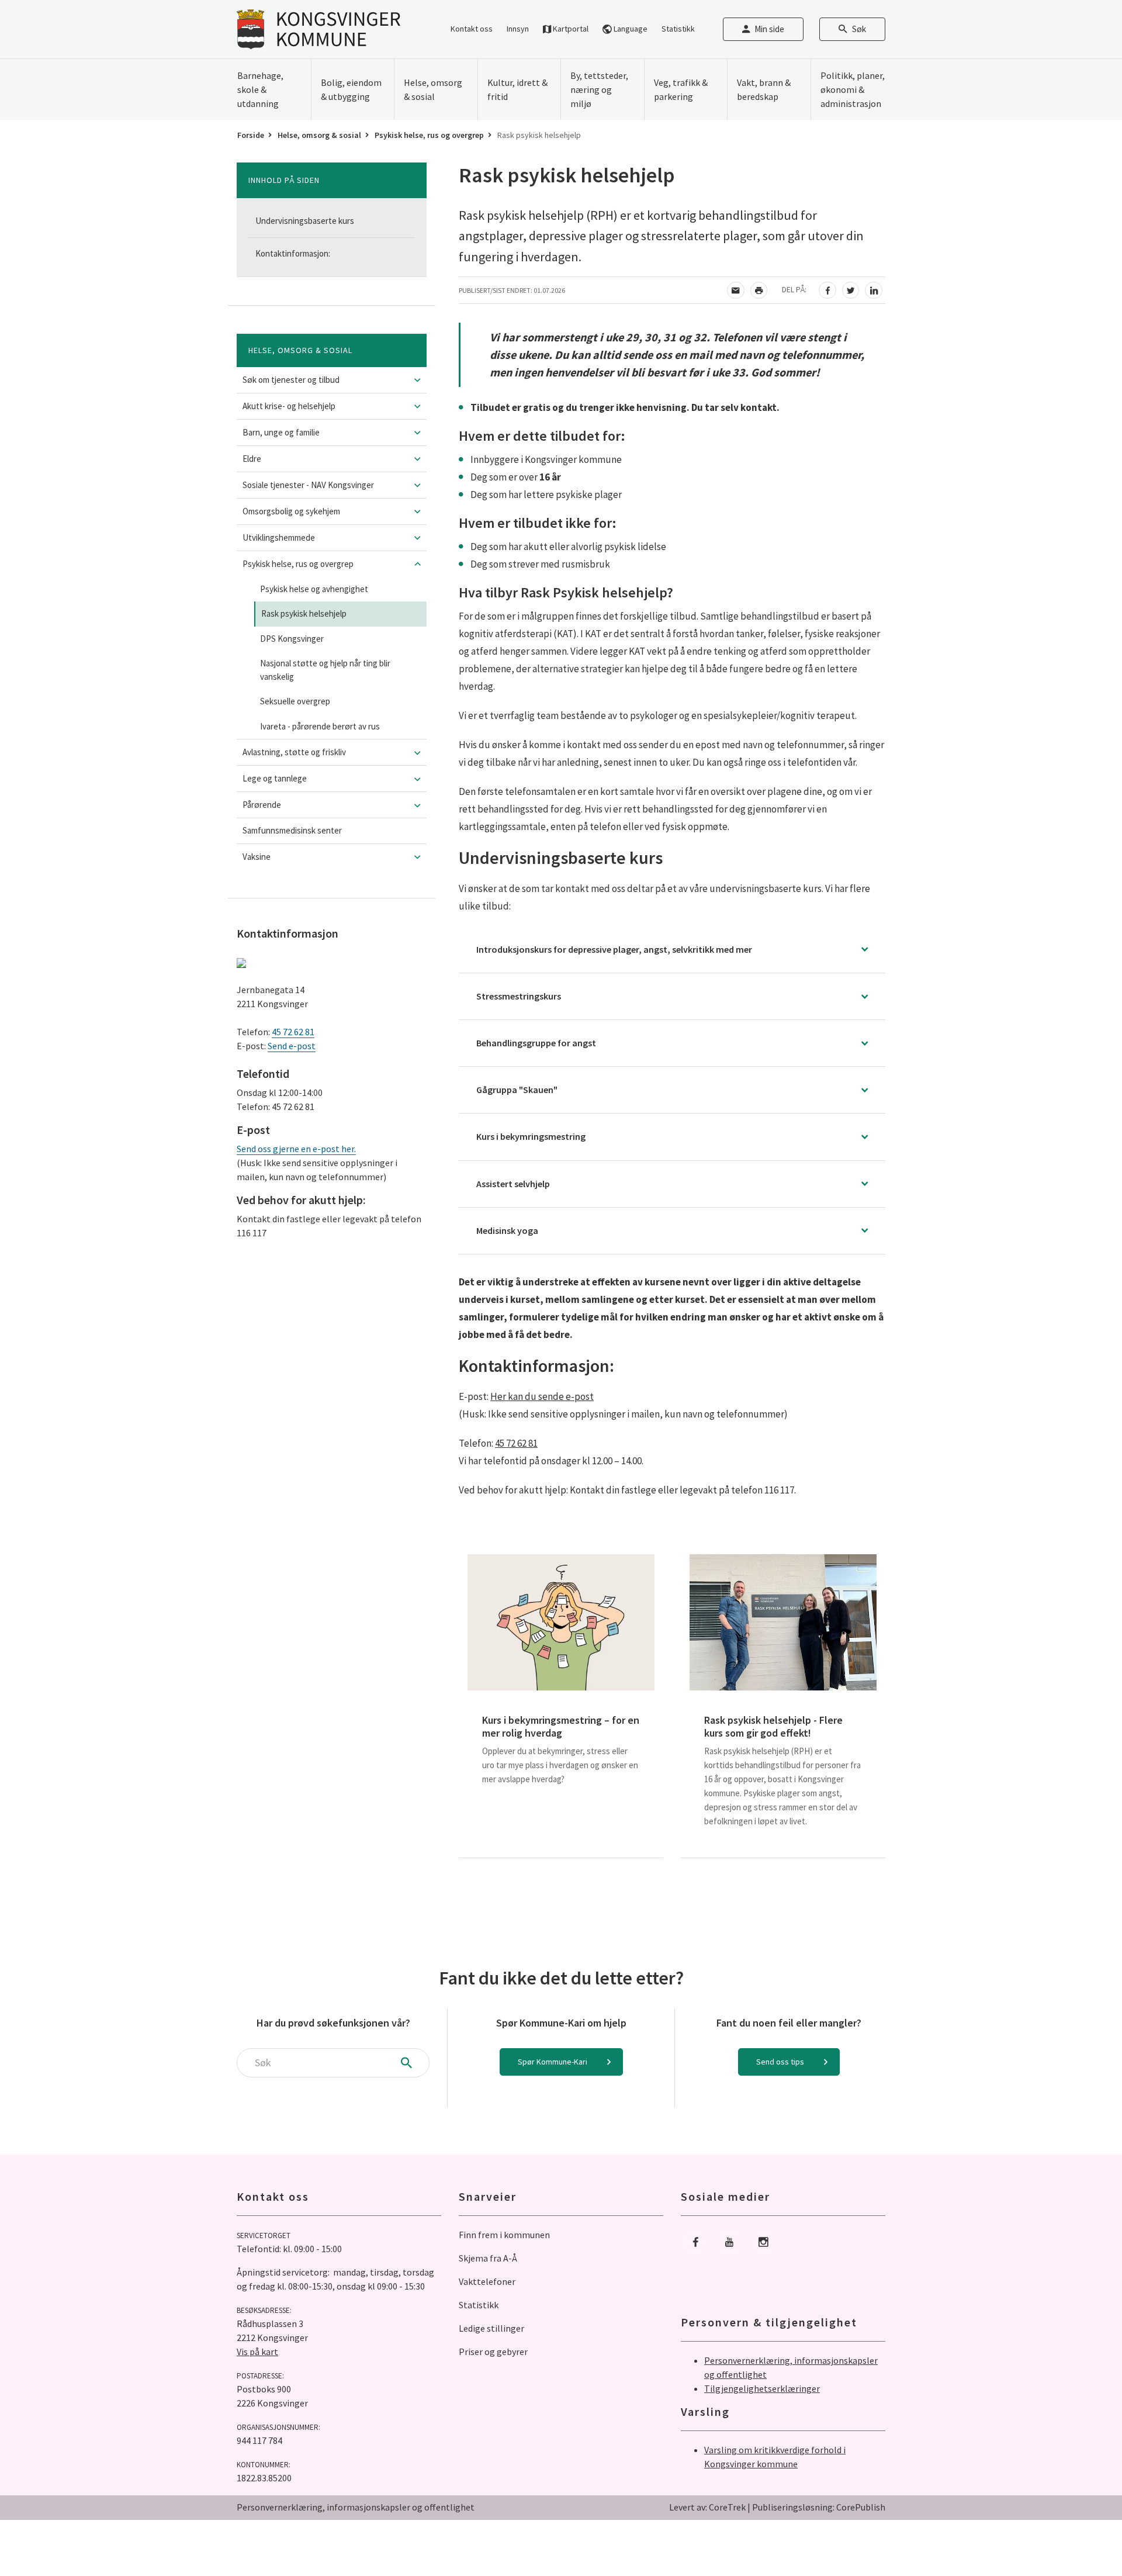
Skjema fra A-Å (488, 2258)
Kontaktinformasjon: (293, 253)
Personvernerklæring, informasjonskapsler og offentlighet (356, 2507)
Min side (769, 29)
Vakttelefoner (487, 2281)
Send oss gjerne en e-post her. (296, 1149)
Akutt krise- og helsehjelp (289, 406)
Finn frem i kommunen (504, 2235)
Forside (251, 135)
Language (630, 29)
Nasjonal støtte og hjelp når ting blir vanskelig (325, 670)
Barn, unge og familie (281, 432)
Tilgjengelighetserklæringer (762, 2388)
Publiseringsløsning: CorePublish (819, 2507)
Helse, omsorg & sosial (319, 135)
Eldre (252, 459)
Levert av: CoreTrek (707, 2507)
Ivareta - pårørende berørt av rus (320, 726)
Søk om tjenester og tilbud (291, 380)
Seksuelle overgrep (295, 701)
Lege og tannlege (275, 778)
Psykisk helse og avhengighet (314, 589)
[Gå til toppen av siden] (1084, 2538)
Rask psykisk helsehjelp (304, 613)
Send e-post (292, 1046)
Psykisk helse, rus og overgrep (429, 135)
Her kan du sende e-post (542, 1396)
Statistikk (678, 29)
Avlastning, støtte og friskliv (294, 752)
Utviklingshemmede (279, 537)
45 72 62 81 (293, 1032)
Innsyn (518, 29)
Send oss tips (780, 2062)
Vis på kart (257, 2352)
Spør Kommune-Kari (553, 2062)
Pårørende (262, 805)
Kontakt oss (472, 29)
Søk (859, 29)
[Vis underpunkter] (418, 380)
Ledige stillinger (491, 2328)
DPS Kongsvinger (292, 639)
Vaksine (257, 857)
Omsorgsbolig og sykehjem (291, 511)
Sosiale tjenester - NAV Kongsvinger (308, 485)
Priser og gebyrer (493, 2352)
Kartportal (570, 29)
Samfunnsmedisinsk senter (292, 830)
